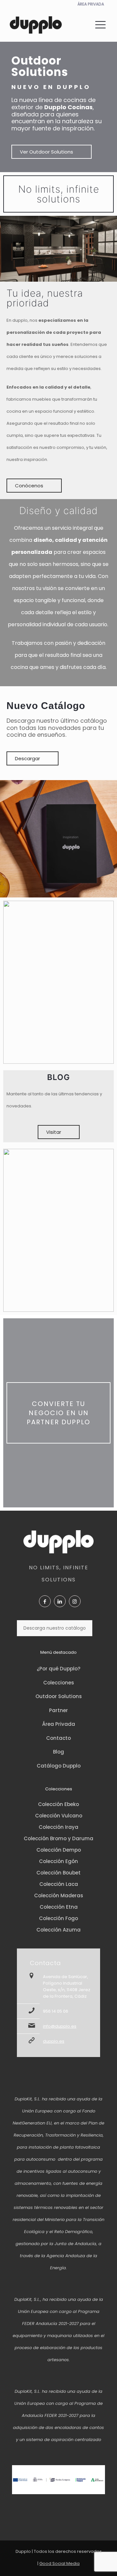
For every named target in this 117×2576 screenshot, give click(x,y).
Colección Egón (58, 1861)
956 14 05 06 (56, 2011)
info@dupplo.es (60, 2026)
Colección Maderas (59, 1895)
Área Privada (59, 1724)
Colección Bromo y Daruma (58, 1838)
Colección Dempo (59, 1850)
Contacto (58, 1738)
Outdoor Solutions (59, 1696)
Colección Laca (59, 1884)
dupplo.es (54, 2041)
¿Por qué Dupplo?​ (58, 1669)
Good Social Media (59, 2563)
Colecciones (59, 1683)
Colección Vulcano (59, 1816)
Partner (58, 1710)
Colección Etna (59, 1907)
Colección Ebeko (58, 1804)
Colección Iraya (58, 1827)
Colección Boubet (58, 1873)
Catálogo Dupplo (59, 1766)
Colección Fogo (58, 1918)
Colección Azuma (58, 1930)
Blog (58, 1752)
